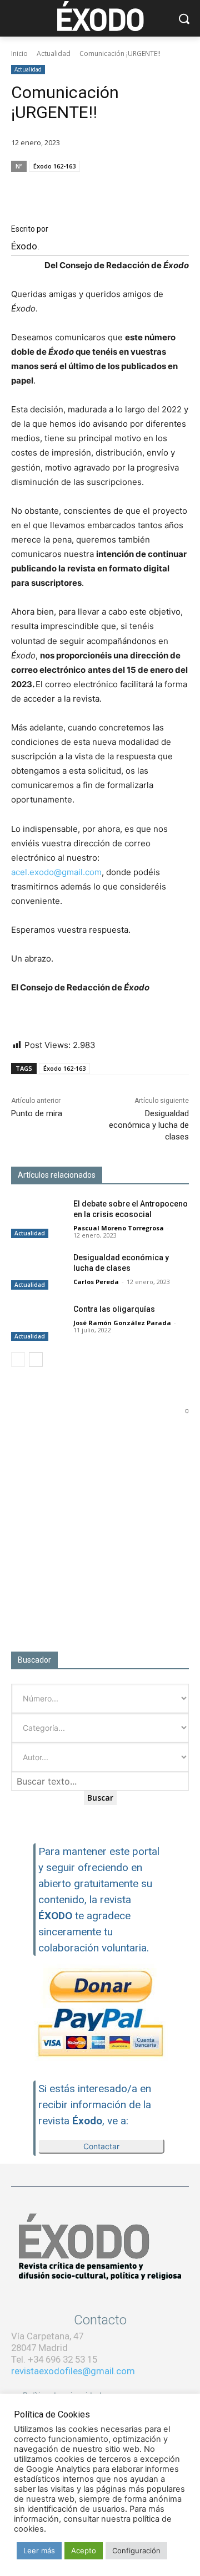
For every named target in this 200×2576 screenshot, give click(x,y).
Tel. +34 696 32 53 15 (54, 2359)
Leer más (39, 2551)
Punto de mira (37, 1113)
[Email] (126, 187)
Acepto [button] (84, 2551)
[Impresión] (151, 187)
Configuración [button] (136, 2551)
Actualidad (54, 53)
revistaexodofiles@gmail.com (73, 2371)
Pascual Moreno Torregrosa (119, 1228)
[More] (177, 187)
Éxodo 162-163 (54, 166)
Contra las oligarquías (114, 1309)
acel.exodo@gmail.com (56, 872)
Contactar (101, 2146)
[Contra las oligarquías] (38, 1323)
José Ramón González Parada (122, 1323)
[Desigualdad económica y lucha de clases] (38, 1271)
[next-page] (36, 1359)
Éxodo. (25, 246)
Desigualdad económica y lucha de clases (149, 1125)
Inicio (19, 53)
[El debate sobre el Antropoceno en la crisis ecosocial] (38, 1217)
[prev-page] (18, 1359)
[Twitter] (100, 187)
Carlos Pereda (96, 1282)
